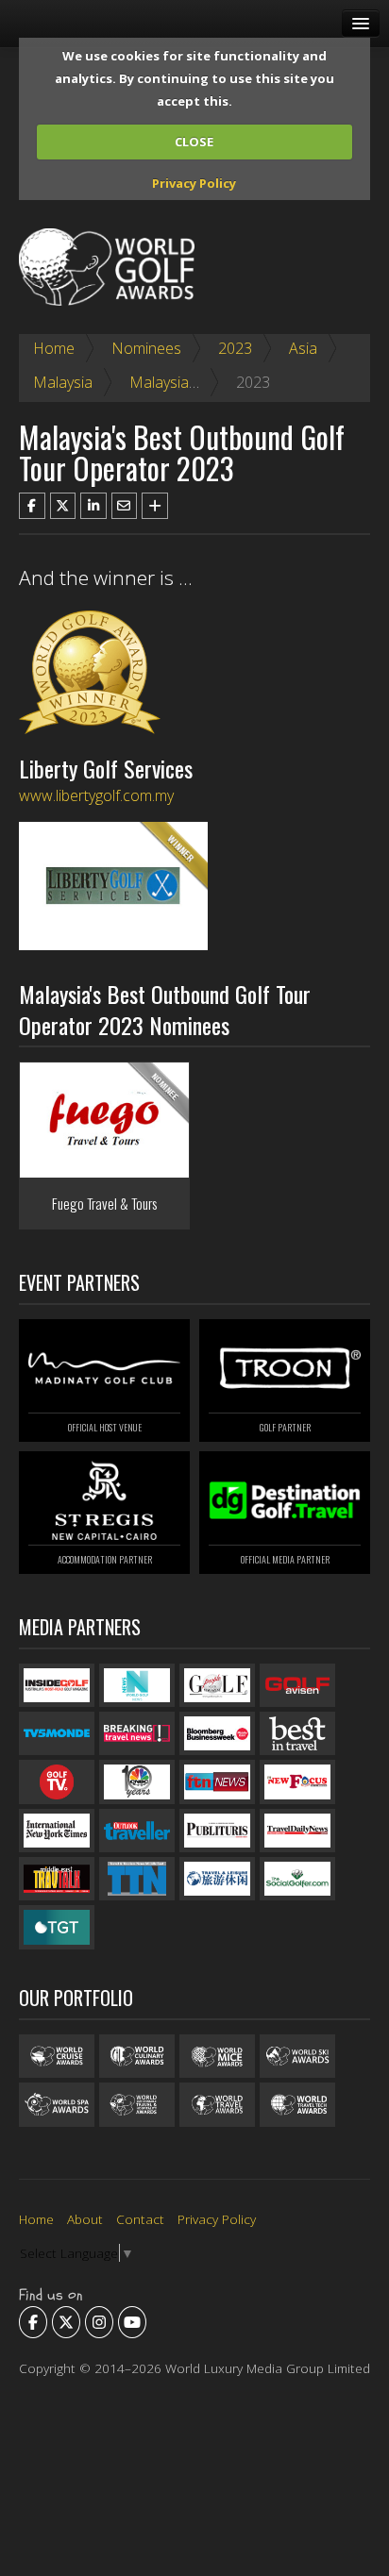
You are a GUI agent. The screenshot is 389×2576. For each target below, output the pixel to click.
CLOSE (194, 142)
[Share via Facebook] (32, 506)
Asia (303, 348)
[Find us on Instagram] (99, 2322)
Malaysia (63, 382)
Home (54, 348)
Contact (140, 2219)
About (85, 2219)
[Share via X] (63, 506)
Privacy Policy (194, 183)
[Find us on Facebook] (33, 2322)
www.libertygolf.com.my (96, 795)
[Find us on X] (66, 2322)
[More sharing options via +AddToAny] (155, 506)
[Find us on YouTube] (132, 2322)
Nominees (146, 348)
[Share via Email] (125, 506)
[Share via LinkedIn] (93, 506)
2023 (235, 348)
